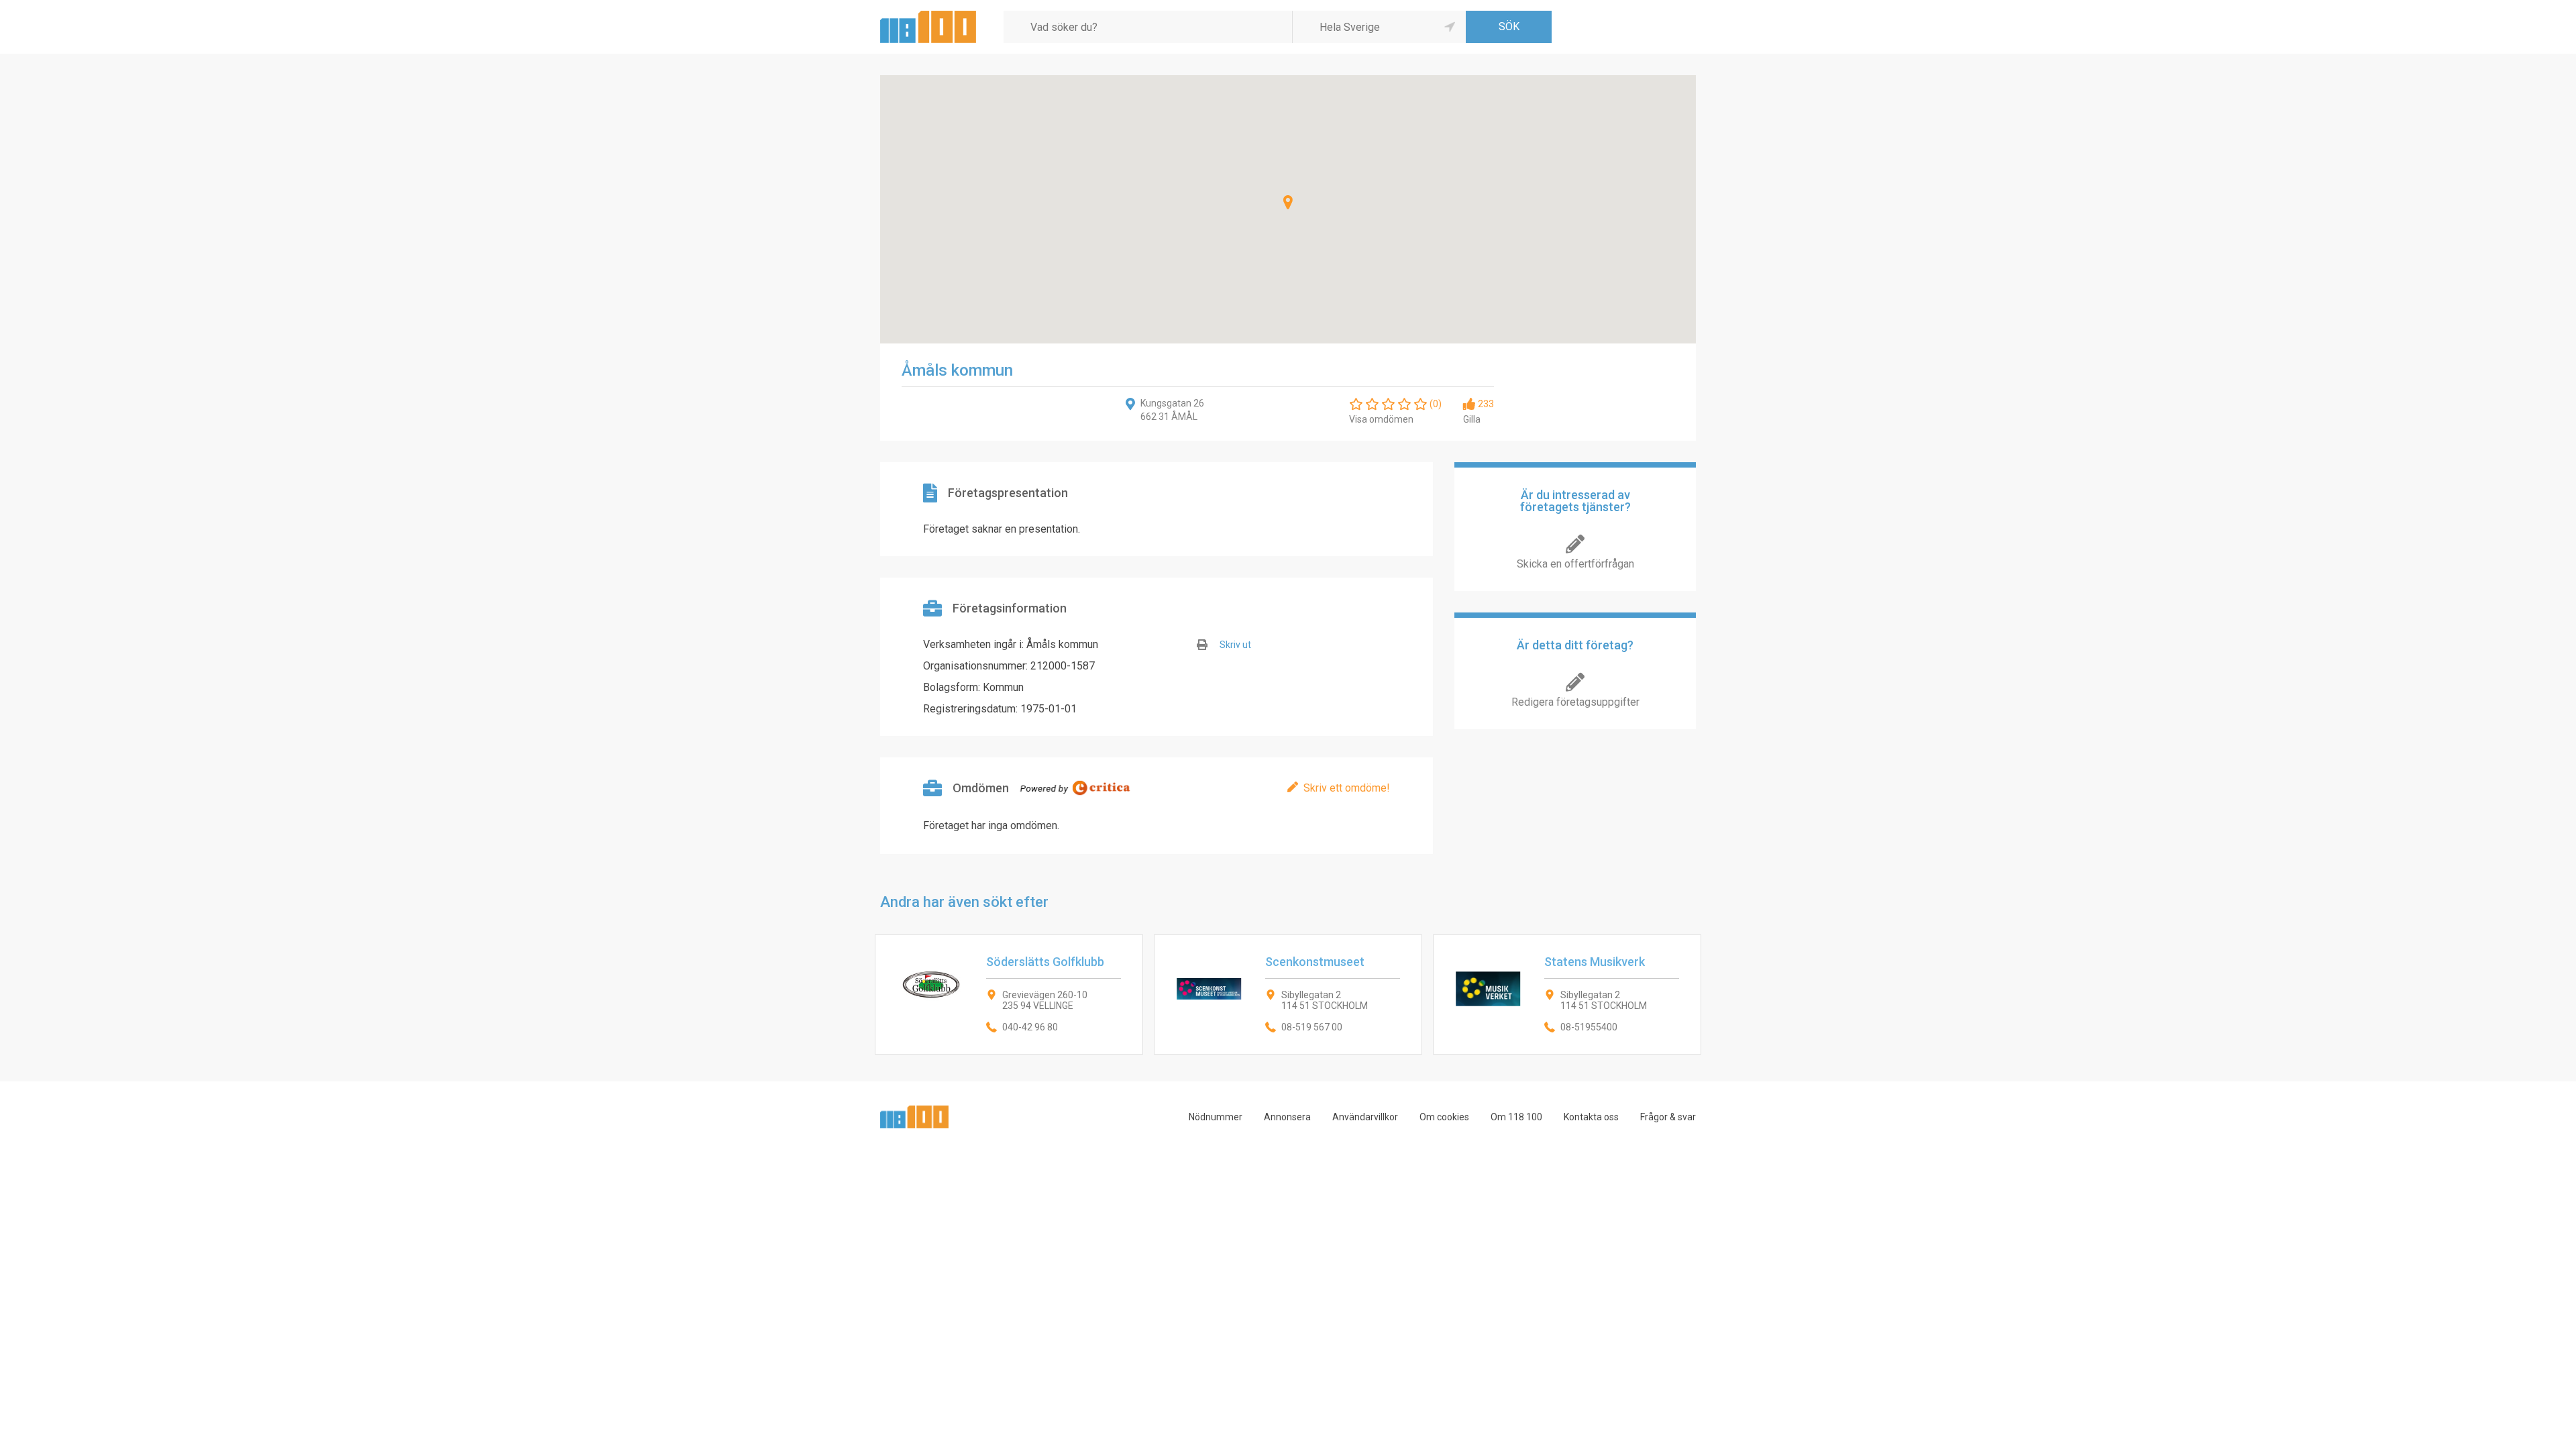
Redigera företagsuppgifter (1575, 702)
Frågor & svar (1668, 1117)
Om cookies (1444, 1117)
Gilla (1472, 419)
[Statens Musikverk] (1567, 995)
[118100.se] (928, 16)
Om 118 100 (1516, 1117)
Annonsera (1287, 1117)
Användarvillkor (1365, 1117)
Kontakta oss (1591, 1117)
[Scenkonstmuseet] (1288, 995)
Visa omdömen (1381, 419)
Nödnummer (1216, 1117)
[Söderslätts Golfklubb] (1009, 995)
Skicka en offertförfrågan (1575, 564)
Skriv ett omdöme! (1347, 788)
